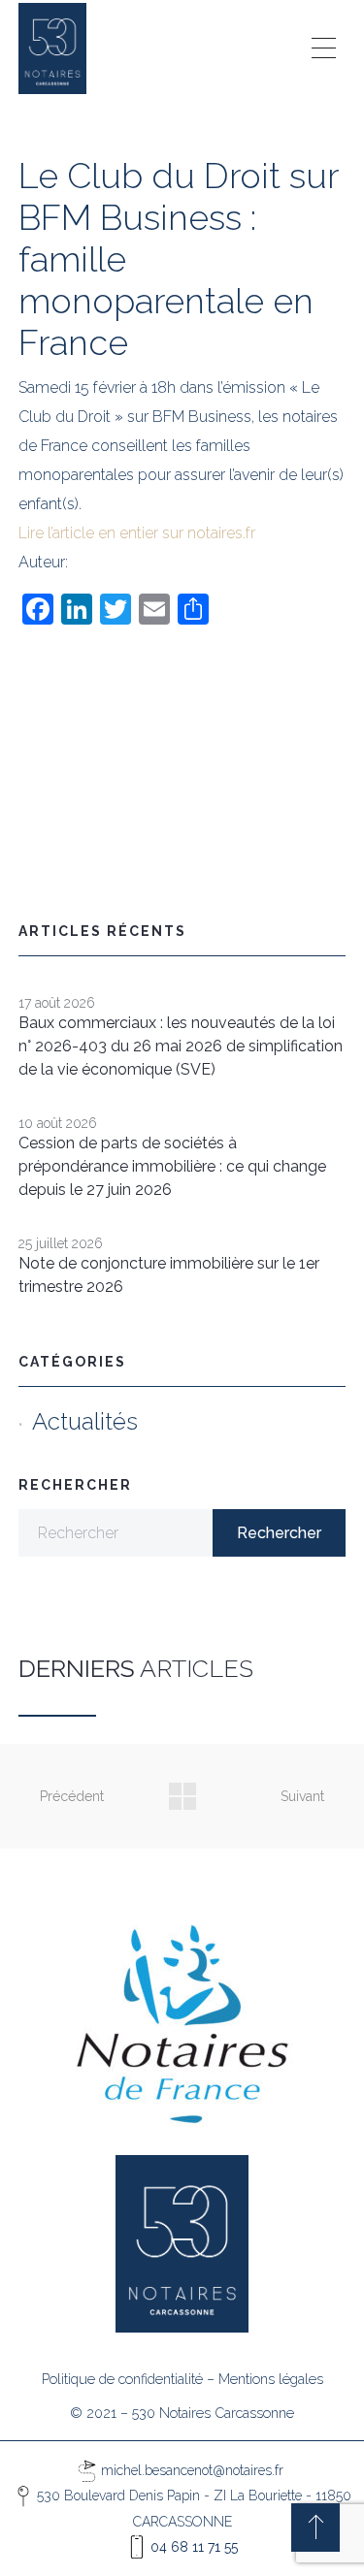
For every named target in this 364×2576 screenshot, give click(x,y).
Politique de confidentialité (122, 2379)
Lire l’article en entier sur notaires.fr (137, 533)
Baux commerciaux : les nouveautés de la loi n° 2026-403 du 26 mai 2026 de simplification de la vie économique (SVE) (181, 1046)
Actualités (85, 1421)
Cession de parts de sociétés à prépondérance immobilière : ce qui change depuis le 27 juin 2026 (172, 1166)
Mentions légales (271, 2379)
